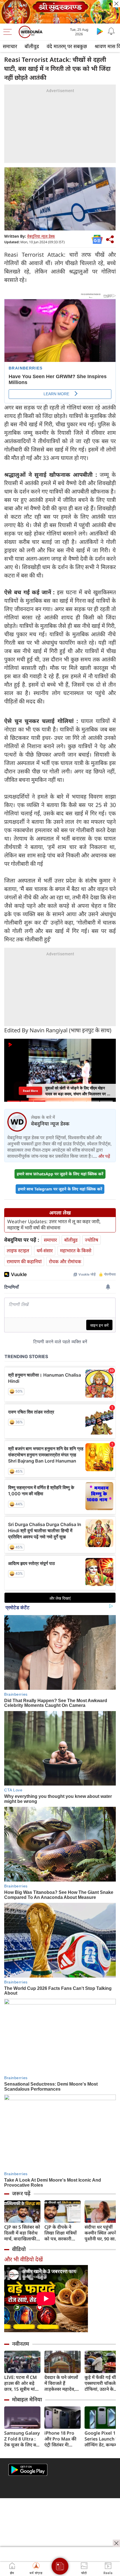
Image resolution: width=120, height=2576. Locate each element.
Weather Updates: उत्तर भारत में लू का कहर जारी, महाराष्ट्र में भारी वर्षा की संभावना (54, 1225)
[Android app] (28, 2470)
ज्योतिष (92, 1240)
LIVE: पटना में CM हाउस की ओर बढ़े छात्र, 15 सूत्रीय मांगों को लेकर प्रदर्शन (22, 2383)
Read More (30, 1091)
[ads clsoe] (116, 2543)
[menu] (9, 32)
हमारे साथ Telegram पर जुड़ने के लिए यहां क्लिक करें (60, 1189)
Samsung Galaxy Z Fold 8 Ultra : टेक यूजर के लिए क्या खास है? (22, 2439)
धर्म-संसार (45, 1250)
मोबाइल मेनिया (27, 2399)
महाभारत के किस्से (76, 1250)
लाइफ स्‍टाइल (18, 1250)
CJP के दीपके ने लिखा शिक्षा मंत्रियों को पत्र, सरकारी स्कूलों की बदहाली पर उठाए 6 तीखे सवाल (61, 2233)
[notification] (111, 31)
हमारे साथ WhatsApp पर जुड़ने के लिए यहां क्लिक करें (60, 1174)
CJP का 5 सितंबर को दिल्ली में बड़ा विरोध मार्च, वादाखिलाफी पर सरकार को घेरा (22, 2233)
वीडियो (19, 2249)
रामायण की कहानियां (24, 1261)
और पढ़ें (104, 1156)
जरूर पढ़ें (21, 2193)
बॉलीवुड (32, 46)
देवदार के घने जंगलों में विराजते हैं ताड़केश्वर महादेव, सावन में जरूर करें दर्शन (61, 2383)
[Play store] (100, 31)
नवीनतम (21, 2344)
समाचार (10, 46)
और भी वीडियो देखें (23, 2259)
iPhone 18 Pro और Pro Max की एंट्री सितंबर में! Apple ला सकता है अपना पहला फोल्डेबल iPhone (61, 2439)
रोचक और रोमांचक (65, 1261)
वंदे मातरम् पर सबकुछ (67, 46)
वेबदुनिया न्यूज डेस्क (41, 236)
